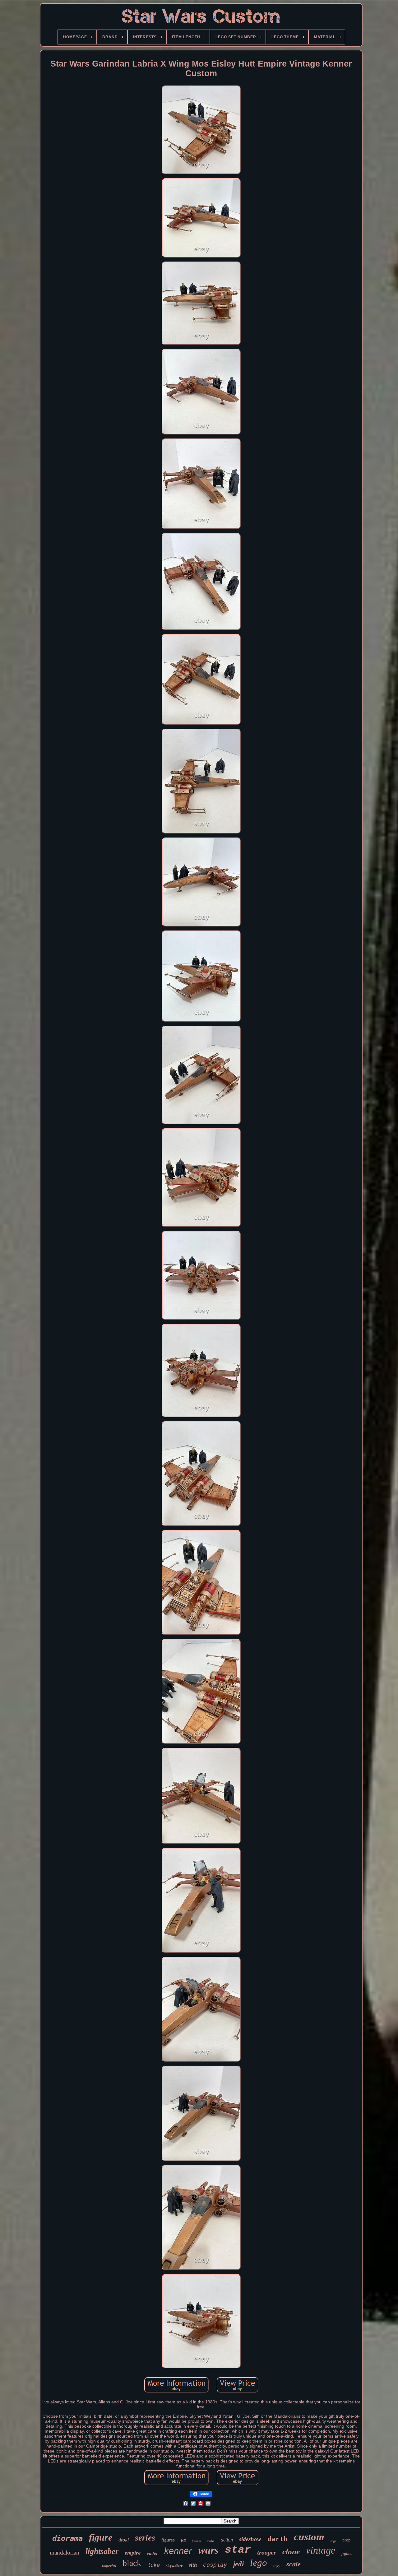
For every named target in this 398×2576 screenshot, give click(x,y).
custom (309, 2537)
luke (154, 2565)
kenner (178, 2551)
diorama (67, 2538)
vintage (321, 2550)
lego (259, 2562)
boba (211, 2541)
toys (277, 2566)
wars (208, 2550)
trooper (267, 2552)
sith (193, 2565)
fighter (347, 2553)
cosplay (215, 2565)
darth (278, 2539)
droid (124, 2540)
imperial (109, 2566)
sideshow (250, 2539)
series (145, 2538)
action (227, 2540)
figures (168, 2540)
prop (346, 2540)
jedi (238, 2564)
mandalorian (65, 2553)
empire (133, 2553)
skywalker (174, 2566)
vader (152, 2553)
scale (294, 2564)
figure (101, 2537)
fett (183, 2540)
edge (333, 2541)
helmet (197, 2541)
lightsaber (102, 2551)
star (238, 2550)
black (132, 2563)
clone (291, 2552)
